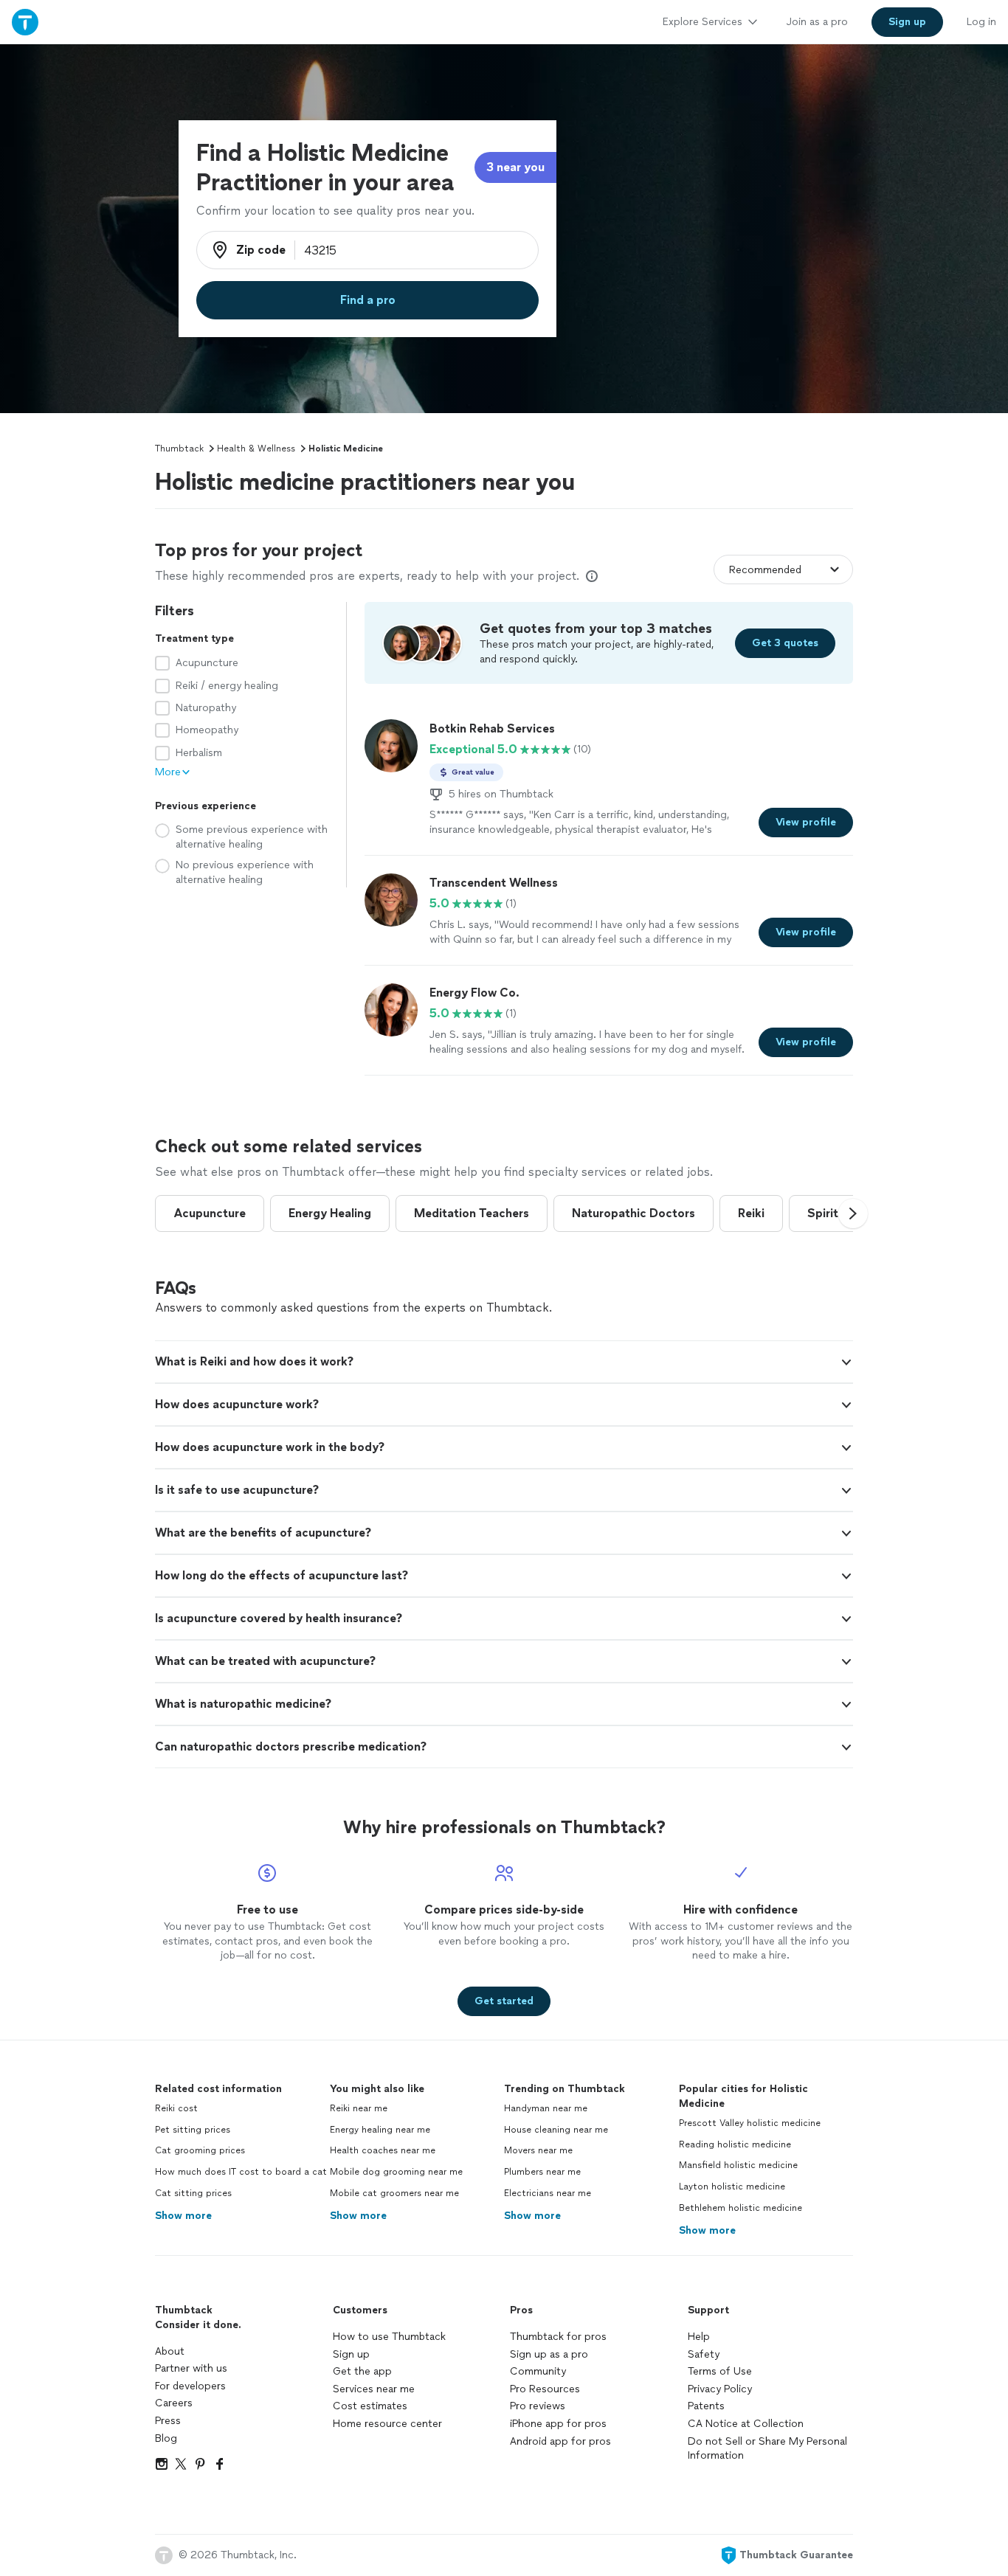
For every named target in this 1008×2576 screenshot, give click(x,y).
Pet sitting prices (193, 2130)
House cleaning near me (556, 2130)
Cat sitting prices (193, 2193)
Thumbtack (179, 449)
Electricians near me (548, 2193)
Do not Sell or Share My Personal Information (767, 2449)
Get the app (362, 2371)
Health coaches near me (383, 2150)
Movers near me (538, 2150)
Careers (174, 2403)
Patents (706, 2406)
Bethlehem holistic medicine (741, 2208)
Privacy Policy (720, 2389)
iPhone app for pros (558, 2424)
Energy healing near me (380, 2130)
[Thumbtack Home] (25, 22)
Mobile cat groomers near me (394, 2193)
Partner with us (191, 2368)
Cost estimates (370, 2406)
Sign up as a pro (549, 2354)
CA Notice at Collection (746, 2424)
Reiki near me (359, 2108)
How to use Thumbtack (389, 2337)
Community (538, 2371)
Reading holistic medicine (735, 2144)
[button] (853, 1213)
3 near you (515, 167)
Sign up (351, 2354)
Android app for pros (560, 2441)
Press (168, 2421)
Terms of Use (720, 2371)
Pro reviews (538, 2406)
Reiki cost (176, 2108)
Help (699, 2337)
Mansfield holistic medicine (738, 2165)
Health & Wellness (256, 449)
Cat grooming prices (200, 2150)
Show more (183, 2216)
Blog (166, 2438)
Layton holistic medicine (732, 2187)
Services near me (374, 2389)
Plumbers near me (542, 2172)
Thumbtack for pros (558, 2337)
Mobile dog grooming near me (396, 2172)
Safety (704, 2354)
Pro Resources (545, 2389)
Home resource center (387, 2424)
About (170, 2351)
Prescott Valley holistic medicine (750, 2123)
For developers (190, 2386)
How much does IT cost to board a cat (241, 2172)
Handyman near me (546, 2108)
